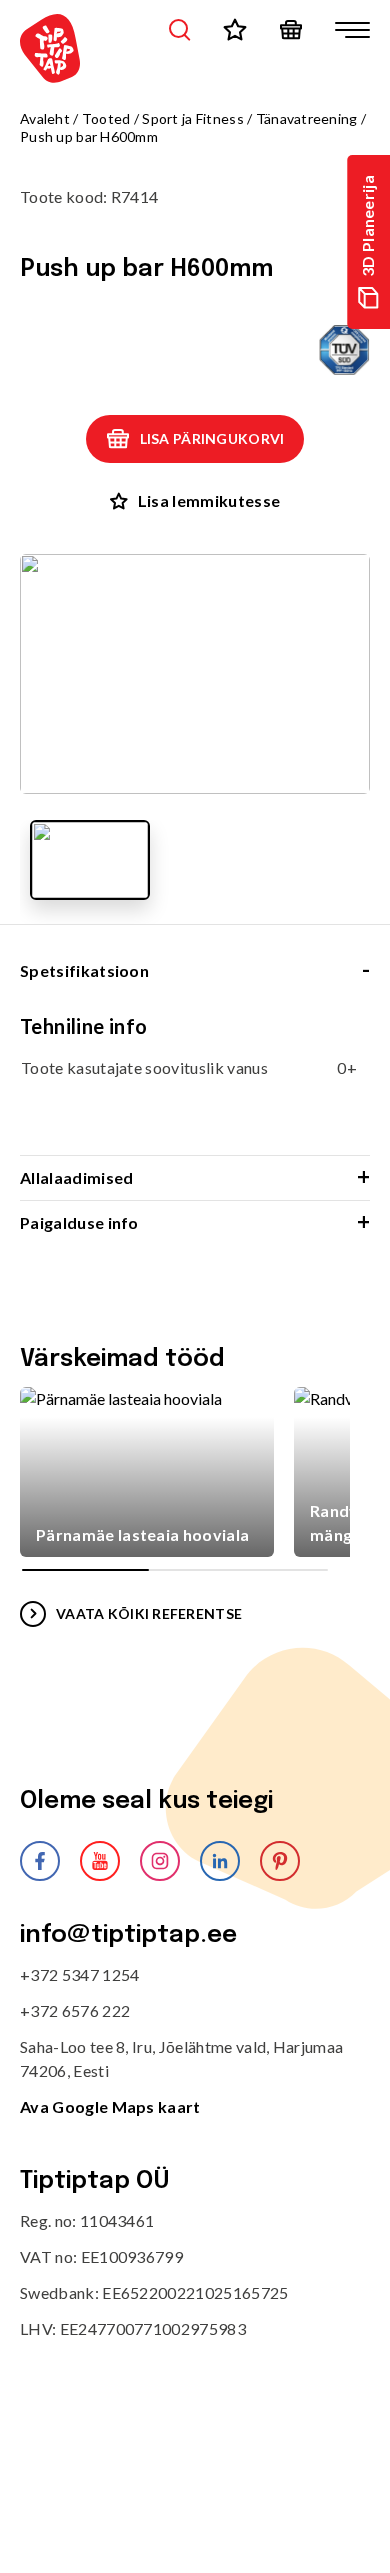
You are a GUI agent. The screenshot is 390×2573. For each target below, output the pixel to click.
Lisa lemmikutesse (209, 500)
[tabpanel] (195, 1084)
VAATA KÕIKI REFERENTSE (149, 1613)
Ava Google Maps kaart (110, 2106)
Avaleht (45, 118)
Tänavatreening (307, 118)
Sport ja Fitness (192, 118)
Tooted (106, 118)
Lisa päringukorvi (212, 438)
